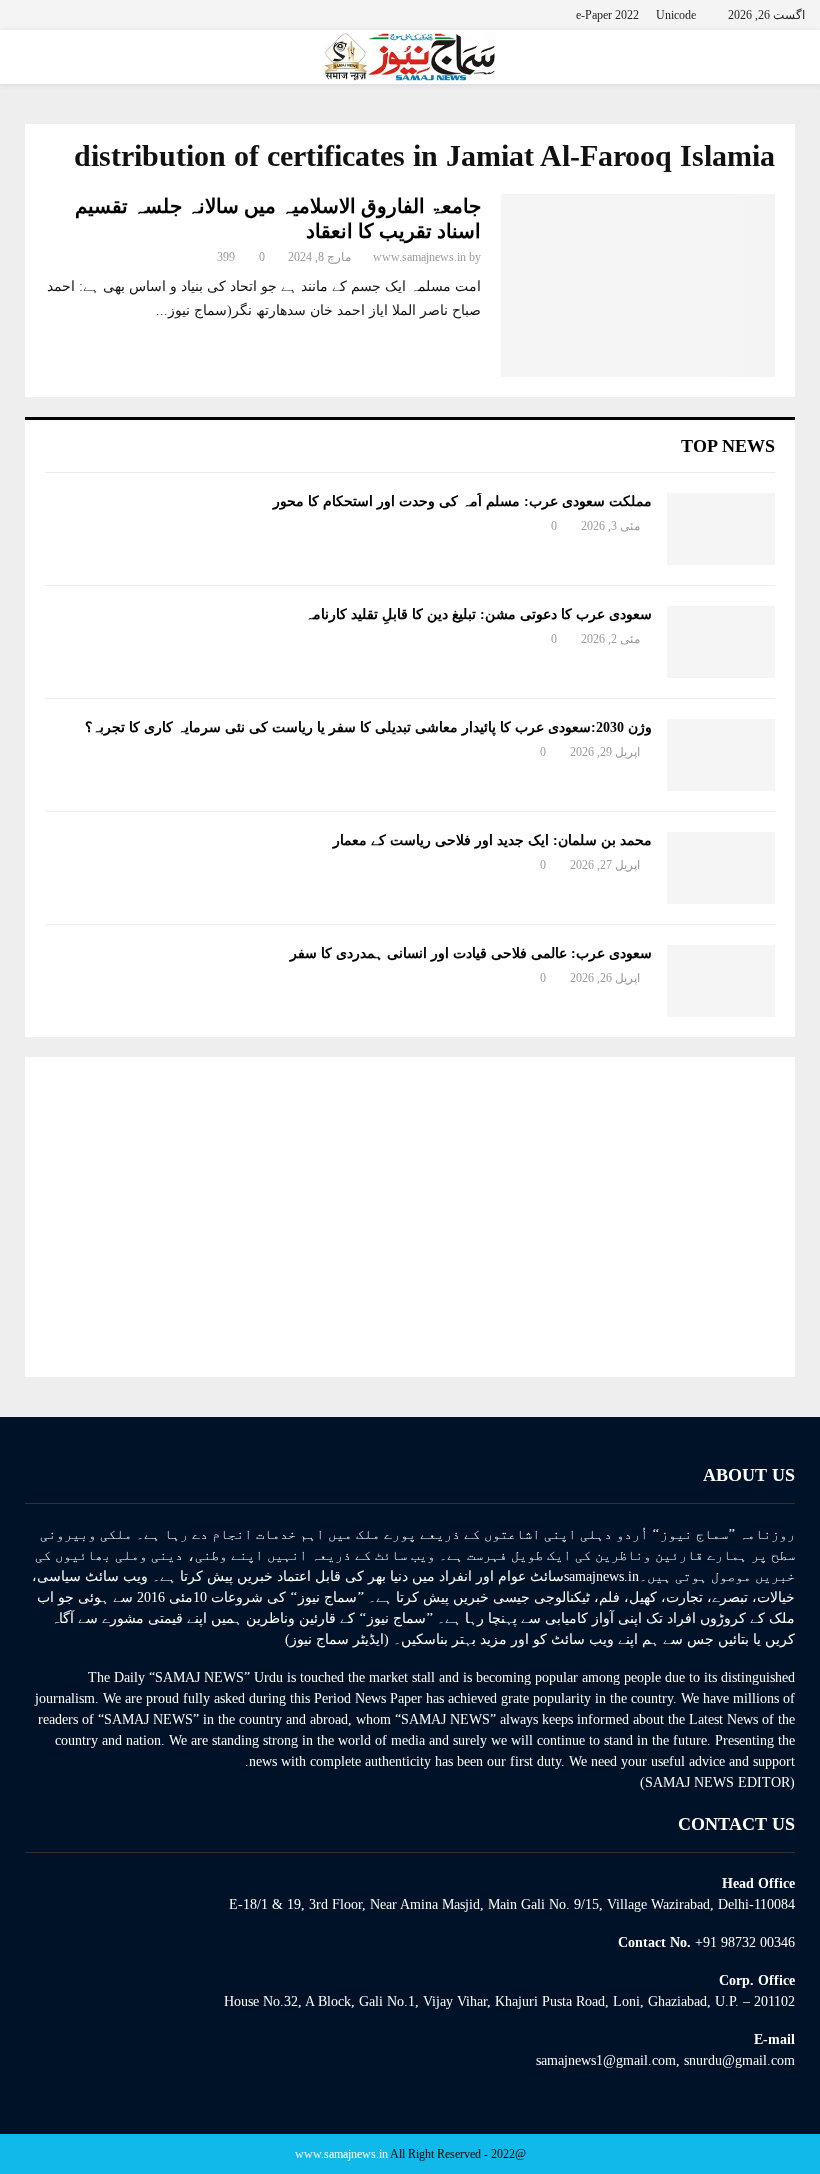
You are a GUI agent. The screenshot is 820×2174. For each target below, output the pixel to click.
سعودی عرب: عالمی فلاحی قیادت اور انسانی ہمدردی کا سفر (471, 953)
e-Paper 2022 (607, 15)
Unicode (676, 15)
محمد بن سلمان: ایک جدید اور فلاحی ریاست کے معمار (492, 840)
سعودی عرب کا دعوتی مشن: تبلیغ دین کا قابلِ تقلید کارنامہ (478, 614)
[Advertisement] (410, 1217)
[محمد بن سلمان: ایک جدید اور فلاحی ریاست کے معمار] (721, 868)
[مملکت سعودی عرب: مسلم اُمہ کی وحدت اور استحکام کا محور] (721, 529)
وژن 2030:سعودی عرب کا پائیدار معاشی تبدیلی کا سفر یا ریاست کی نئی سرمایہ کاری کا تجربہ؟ (368, 727)
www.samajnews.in (419, 257)
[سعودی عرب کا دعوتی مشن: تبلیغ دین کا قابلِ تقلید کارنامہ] (721, 642)
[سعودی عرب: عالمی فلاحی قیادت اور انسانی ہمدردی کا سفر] (721, 981)
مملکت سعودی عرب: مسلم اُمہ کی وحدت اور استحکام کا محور (462, 501)
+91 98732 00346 (745, 1942)
